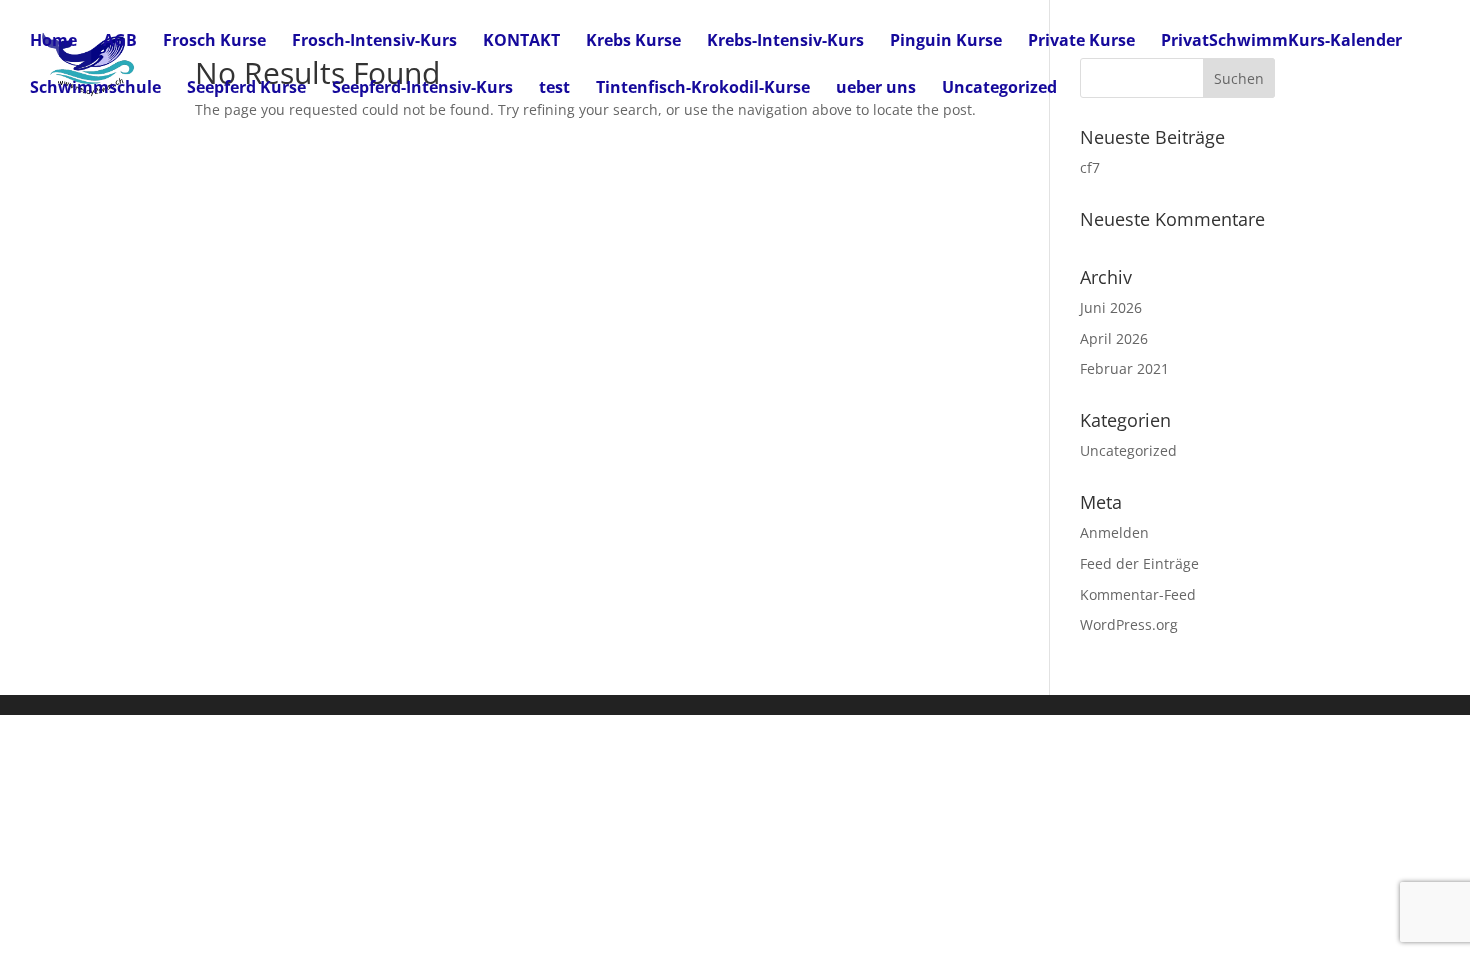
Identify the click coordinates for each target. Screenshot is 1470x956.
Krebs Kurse (633, 42)
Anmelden (1114, 532)
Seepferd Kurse (246, 89)
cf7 (1090, 167)
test (554, 89)
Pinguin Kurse (946, 42)
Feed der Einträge (1139, 563)
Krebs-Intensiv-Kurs (785, 42)
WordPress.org (1129, 624)
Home (53, 42)
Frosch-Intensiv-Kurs (374, 42)
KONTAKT (521, 42)
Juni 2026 (1111, 307)
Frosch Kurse (214, 42)
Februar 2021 (1124, 368)
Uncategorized (999, 89)
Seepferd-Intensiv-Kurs (422, 89)
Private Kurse (1081, 42)
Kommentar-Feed (1138, 594)
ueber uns (876, 89)
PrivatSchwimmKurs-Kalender (1281, 42)
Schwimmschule (95, 89)
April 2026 (1114, 338)
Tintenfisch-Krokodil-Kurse (703, 89)
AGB (120, 42)
